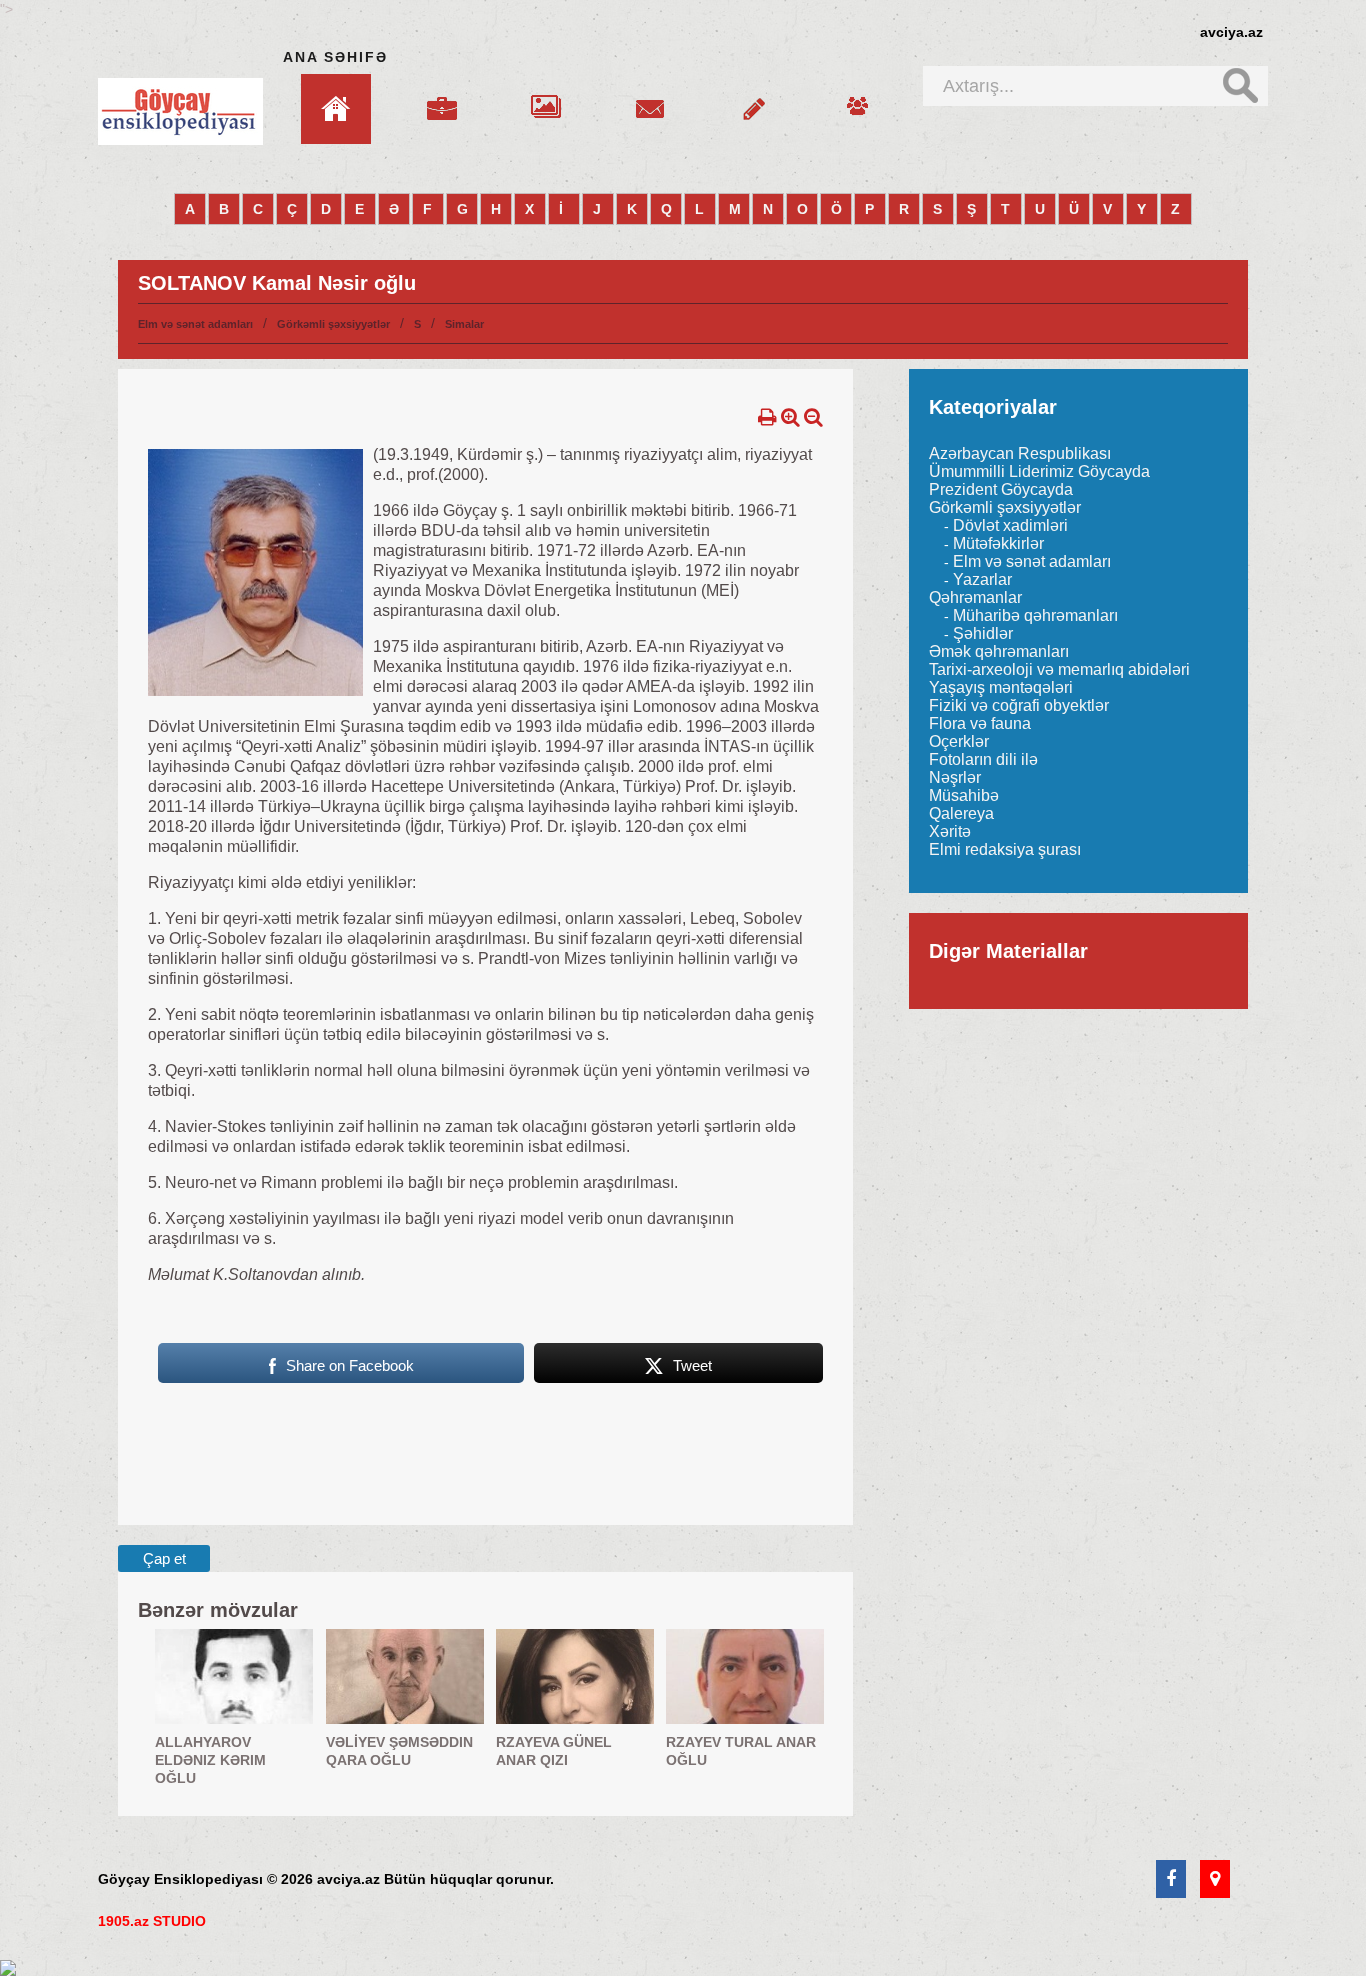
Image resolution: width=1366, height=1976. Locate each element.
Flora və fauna (980, 723)
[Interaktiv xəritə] (1215, 1880)
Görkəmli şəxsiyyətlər (333, 324)
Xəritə (950, 831)
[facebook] (1171, 1880)
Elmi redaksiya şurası (1005, 849)
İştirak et (754, 97)
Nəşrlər (955, 777)
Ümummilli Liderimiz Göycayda (1039, 471)
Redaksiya (858, 97)
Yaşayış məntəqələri (1001, 687)
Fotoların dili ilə (983, 759)
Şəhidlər (983, 633)
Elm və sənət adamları (195, 324)
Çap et (164, 1558)
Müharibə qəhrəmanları (1035, 615)
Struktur (442, 97)
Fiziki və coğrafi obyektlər (1019, 705)
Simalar (464, 324)
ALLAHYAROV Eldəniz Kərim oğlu (210, 1760)
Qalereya (546, 97)
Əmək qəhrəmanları (999, 651)
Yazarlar (982, 579)
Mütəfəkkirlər (998, 543)
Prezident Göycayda (1001, 489)
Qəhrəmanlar (975, 597)
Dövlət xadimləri (1010, 525)
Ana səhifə (335, 57)
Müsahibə (964, 795)
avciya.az (1231, 32)
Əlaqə (650, 97)
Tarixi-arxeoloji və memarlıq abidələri (1059, 669)
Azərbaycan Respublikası (1020, 453)
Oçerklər (959, 741)
